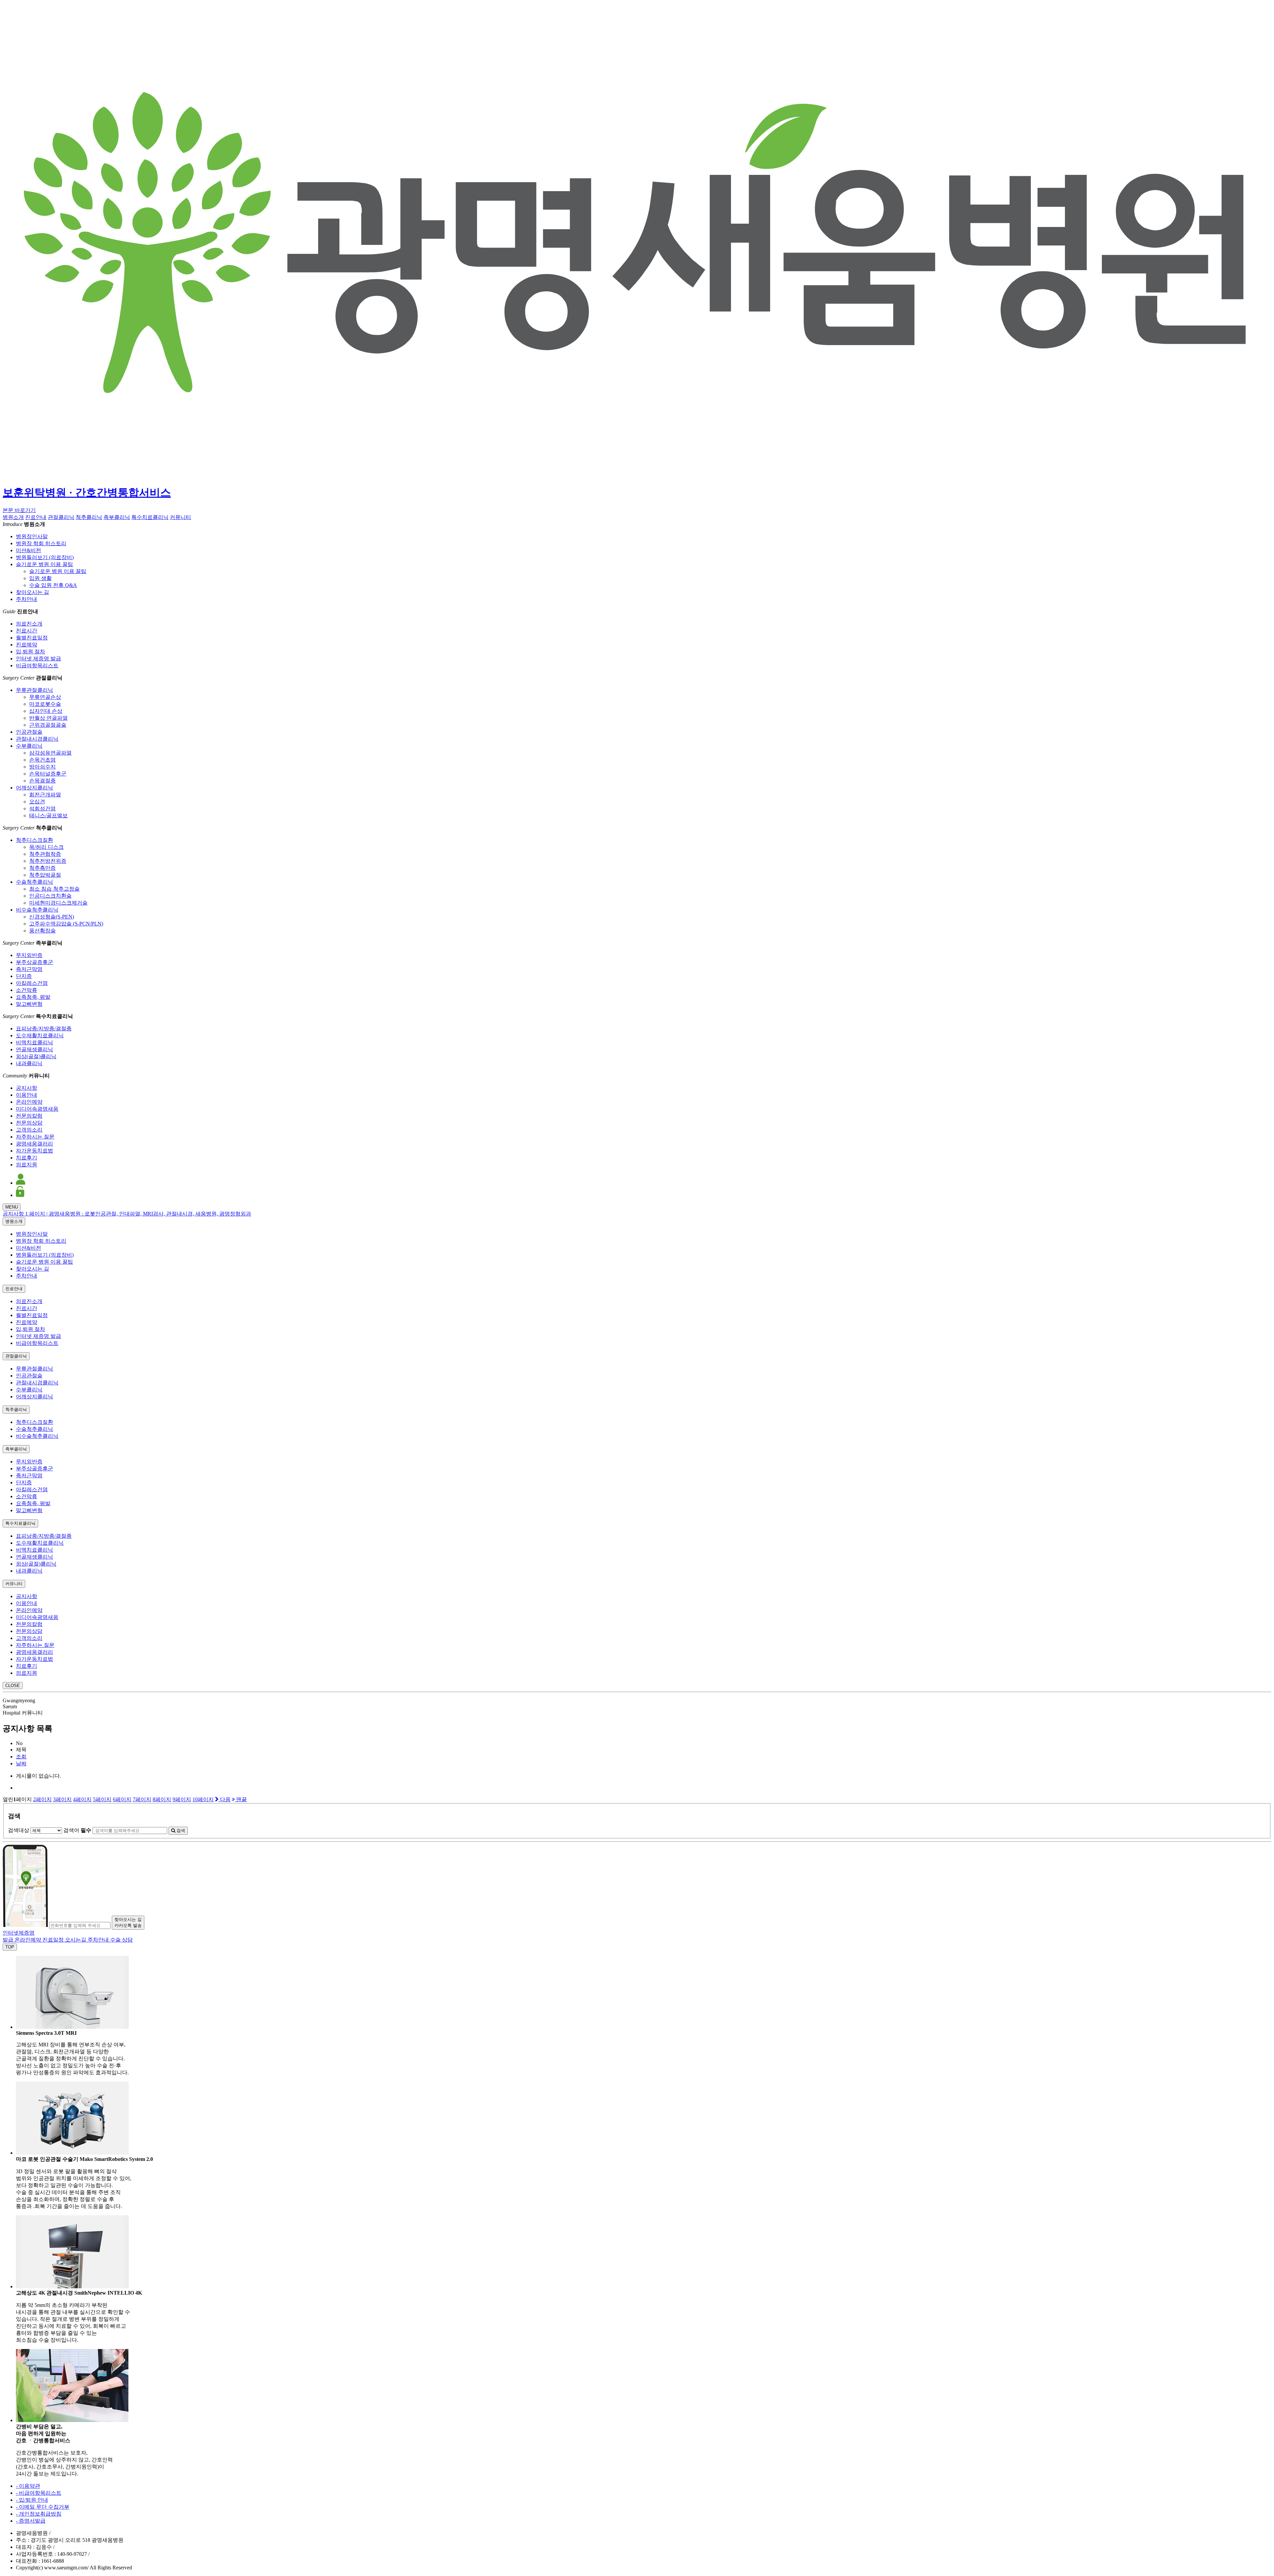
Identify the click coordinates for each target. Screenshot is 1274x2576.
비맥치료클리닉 (35, 1042)
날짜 (21, 1764)
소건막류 (27, 990)
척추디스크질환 (35, 840)
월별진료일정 (32, 638)
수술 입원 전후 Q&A (53, 585)
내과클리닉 (29, 1063)
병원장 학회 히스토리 (41, 543)
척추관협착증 (45, 854)
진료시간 (27, 631)
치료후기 (27, 1158)
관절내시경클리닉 (37, 739)
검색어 (77, 1830)
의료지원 (27, 1165)
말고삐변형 (29, 1004)
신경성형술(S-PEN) (52, 917)
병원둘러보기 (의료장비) (45, 557)
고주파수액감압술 (66, 924)
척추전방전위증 (48, 861)
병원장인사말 (32, 536)
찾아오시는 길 (33, 592)
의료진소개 (29, 624)
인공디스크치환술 (50, 896)
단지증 (24, 976)
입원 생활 (40, 578)
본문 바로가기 (19, 510)
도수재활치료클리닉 (40, 1035)
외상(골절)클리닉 (36, 1056)
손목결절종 (42, 781)
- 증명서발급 (31, 2521)
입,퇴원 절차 (31, 652)
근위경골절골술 (48, 725)
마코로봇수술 (45, 704)
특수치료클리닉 (150, 517)
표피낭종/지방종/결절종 (44, 1029)
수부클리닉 (29, 746)
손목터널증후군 (48, 774)
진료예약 (27, 645)
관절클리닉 (61, 517)
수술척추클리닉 (35, 882)
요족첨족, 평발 (33, 997)
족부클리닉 (117, 517)
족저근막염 (29, 969)
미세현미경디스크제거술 (58, 903)
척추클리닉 (89, 517)
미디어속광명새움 (37, 1109)
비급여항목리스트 (37, 665)
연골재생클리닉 (35, 1049)
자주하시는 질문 (35, 1137)
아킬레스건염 (32, 983)
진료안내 (36, 517)
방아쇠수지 (42, 767)
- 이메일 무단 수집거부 (43, 2507)
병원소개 (13, 517)
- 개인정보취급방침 (39, 2514)
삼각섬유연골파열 (50, 753)
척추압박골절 (45, 875)
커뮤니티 (180, 517)
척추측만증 (42, 868)
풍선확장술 (42, 931)
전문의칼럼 (29, 1116)
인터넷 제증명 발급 (38, 659)
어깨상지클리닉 (35, 788)
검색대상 (19, 1830)
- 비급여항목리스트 (39, 2493)
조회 (21, 1757)
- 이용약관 (28, 2486)
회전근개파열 (45, 795)
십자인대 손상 (46, 711)
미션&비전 (29, 550)
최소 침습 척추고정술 (54, 889)
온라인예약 (29, 1102)
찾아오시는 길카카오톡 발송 (128, 1922)
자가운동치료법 (35, 1151)
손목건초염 (42, 760)
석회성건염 (42, 809)
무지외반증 (29, 955)
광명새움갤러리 (35, 1144)
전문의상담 (29, 1123)
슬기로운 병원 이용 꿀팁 (44, 564)
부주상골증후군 (35, 962)
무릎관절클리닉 (35, 690)
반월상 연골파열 (48, 718)
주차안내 (27, 599)
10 (203, 1799)
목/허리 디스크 (46, 847)
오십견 (37, 802)
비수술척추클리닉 (37, 910)
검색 (180, 1831)
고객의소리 (29, 1130)
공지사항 (27, 1088)
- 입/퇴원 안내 (32, 2500)
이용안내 (27, 1095)
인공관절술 (29, 732)
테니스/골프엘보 (48, 815)
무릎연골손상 (45, 697)
